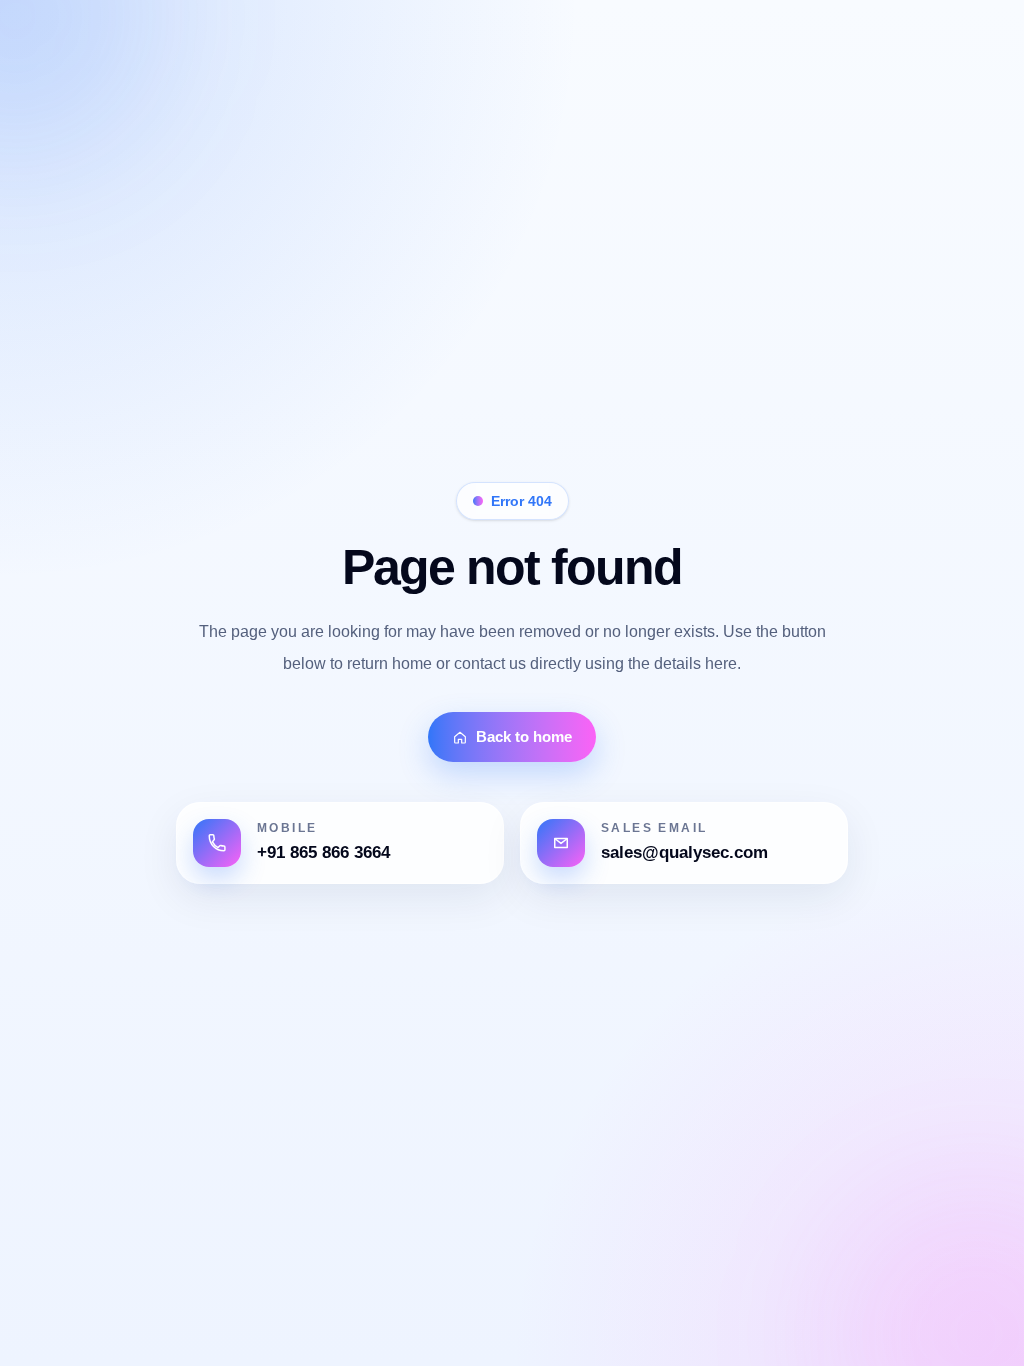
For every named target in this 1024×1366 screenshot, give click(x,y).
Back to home (524, 736)
